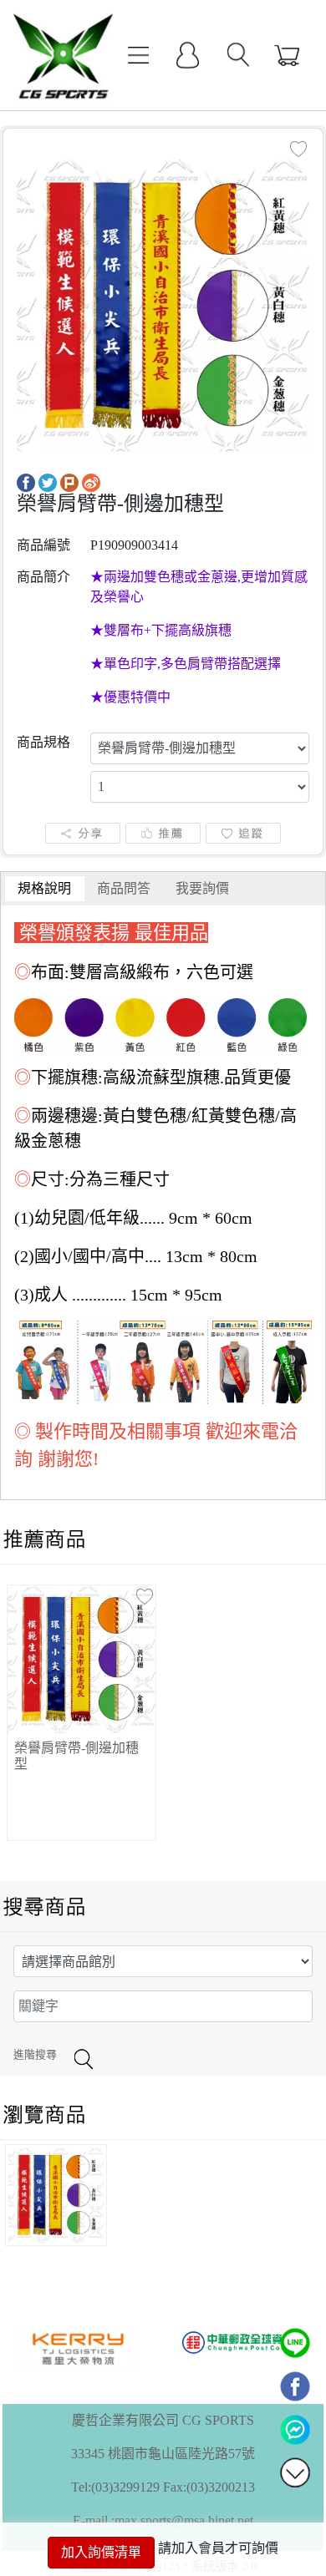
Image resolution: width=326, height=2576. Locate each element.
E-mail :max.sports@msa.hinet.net (163, 2520)
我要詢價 (202, 888)
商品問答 (124, 888)
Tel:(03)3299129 (115, 2487)
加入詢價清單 (101, 2552)
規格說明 (44, 888)
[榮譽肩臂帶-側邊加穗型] (163, 304)
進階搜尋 (35, 2055)
